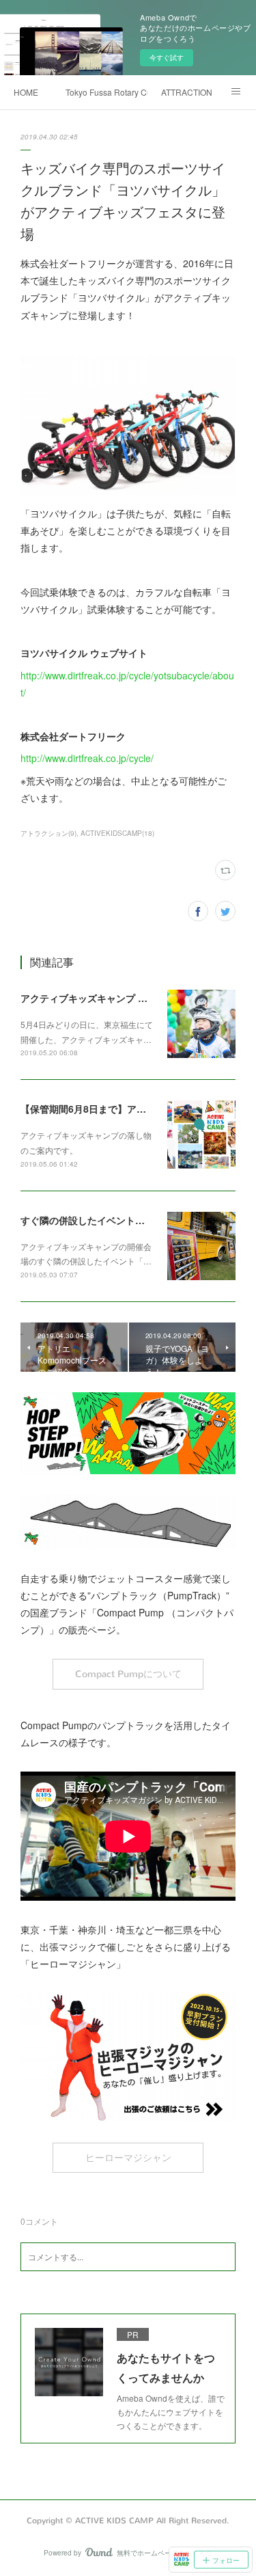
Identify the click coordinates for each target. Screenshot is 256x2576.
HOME (26, 92)
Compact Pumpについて (128, 1674)
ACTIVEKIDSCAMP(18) (117, 833)
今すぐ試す (167, 57)
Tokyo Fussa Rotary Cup (106, 92)
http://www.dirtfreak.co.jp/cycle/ (87, 758)
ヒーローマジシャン (128, 2158)
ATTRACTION (187, 92)
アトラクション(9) (48, 833)
